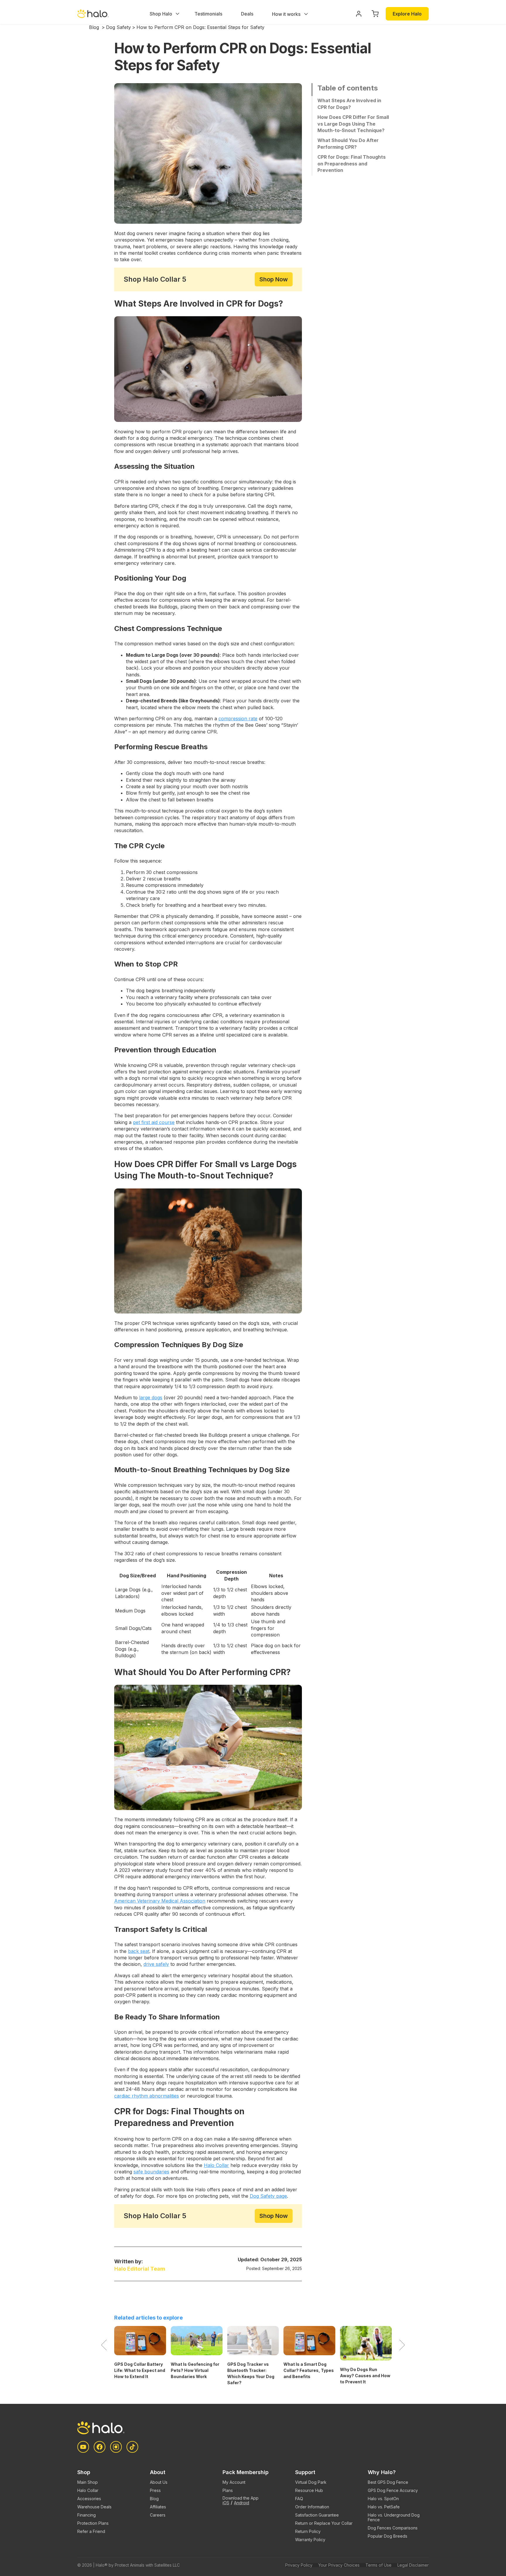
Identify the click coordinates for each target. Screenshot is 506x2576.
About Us (159, 2482)
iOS (226, 2503)
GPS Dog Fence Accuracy (393, 2490)
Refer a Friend (91, 2531)
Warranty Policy (310, 2540)
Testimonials (208, 14)
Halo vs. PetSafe (384, 2507)
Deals (247, 14)
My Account (234, 2482)
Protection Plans (93, 2523)
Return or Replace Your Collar (324, 2523)
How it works (287, 14)
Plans (228, 2490)
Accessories (89, 2499)
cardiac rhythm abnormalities (147, 2096)
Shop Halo (161, 14)
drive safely (156, 1964)
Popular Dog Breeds (388, 2536)
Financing (87, 2515)
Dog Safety (118, 27)
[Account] (359, 14)
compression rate (238, 719)
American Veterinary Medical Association (160, 1901)
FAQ (299, 2499)
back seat (139, 1951)
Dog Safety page (268, 2196)
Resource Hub (309, 2490)
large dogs (151, 1398)
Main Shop (88, 2482)
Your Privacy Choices (339, 2565)
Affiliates (158, 2507)
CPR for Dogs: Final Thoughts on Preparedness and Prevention (352, 164)
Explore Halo (407, 14)
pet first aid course (154, 1122)
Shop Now (274, 279)
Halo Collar (216, 2165)
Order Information (312, 2507)
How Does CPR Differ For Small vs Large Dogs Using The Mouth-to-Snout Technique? (353, 124)
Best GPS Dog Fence (388, 2482)
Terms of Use (378, 2565)
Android (242, 2503)
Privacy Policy (299, 2565)
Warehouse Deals (94, 2507)
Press (155, 2490)
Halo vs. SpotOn (383, 2499)
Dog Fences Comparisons (393, 2528)
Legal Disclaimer (413, 2565)
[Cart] (375, 14)
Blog (94, 27)
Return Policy (308, 2531)
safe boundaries (151, 2172)
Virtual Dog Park (311, 2482)
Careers (158, 2515)
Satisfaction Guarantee (317, 2515)
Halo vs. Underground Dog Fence (394, 2517)
